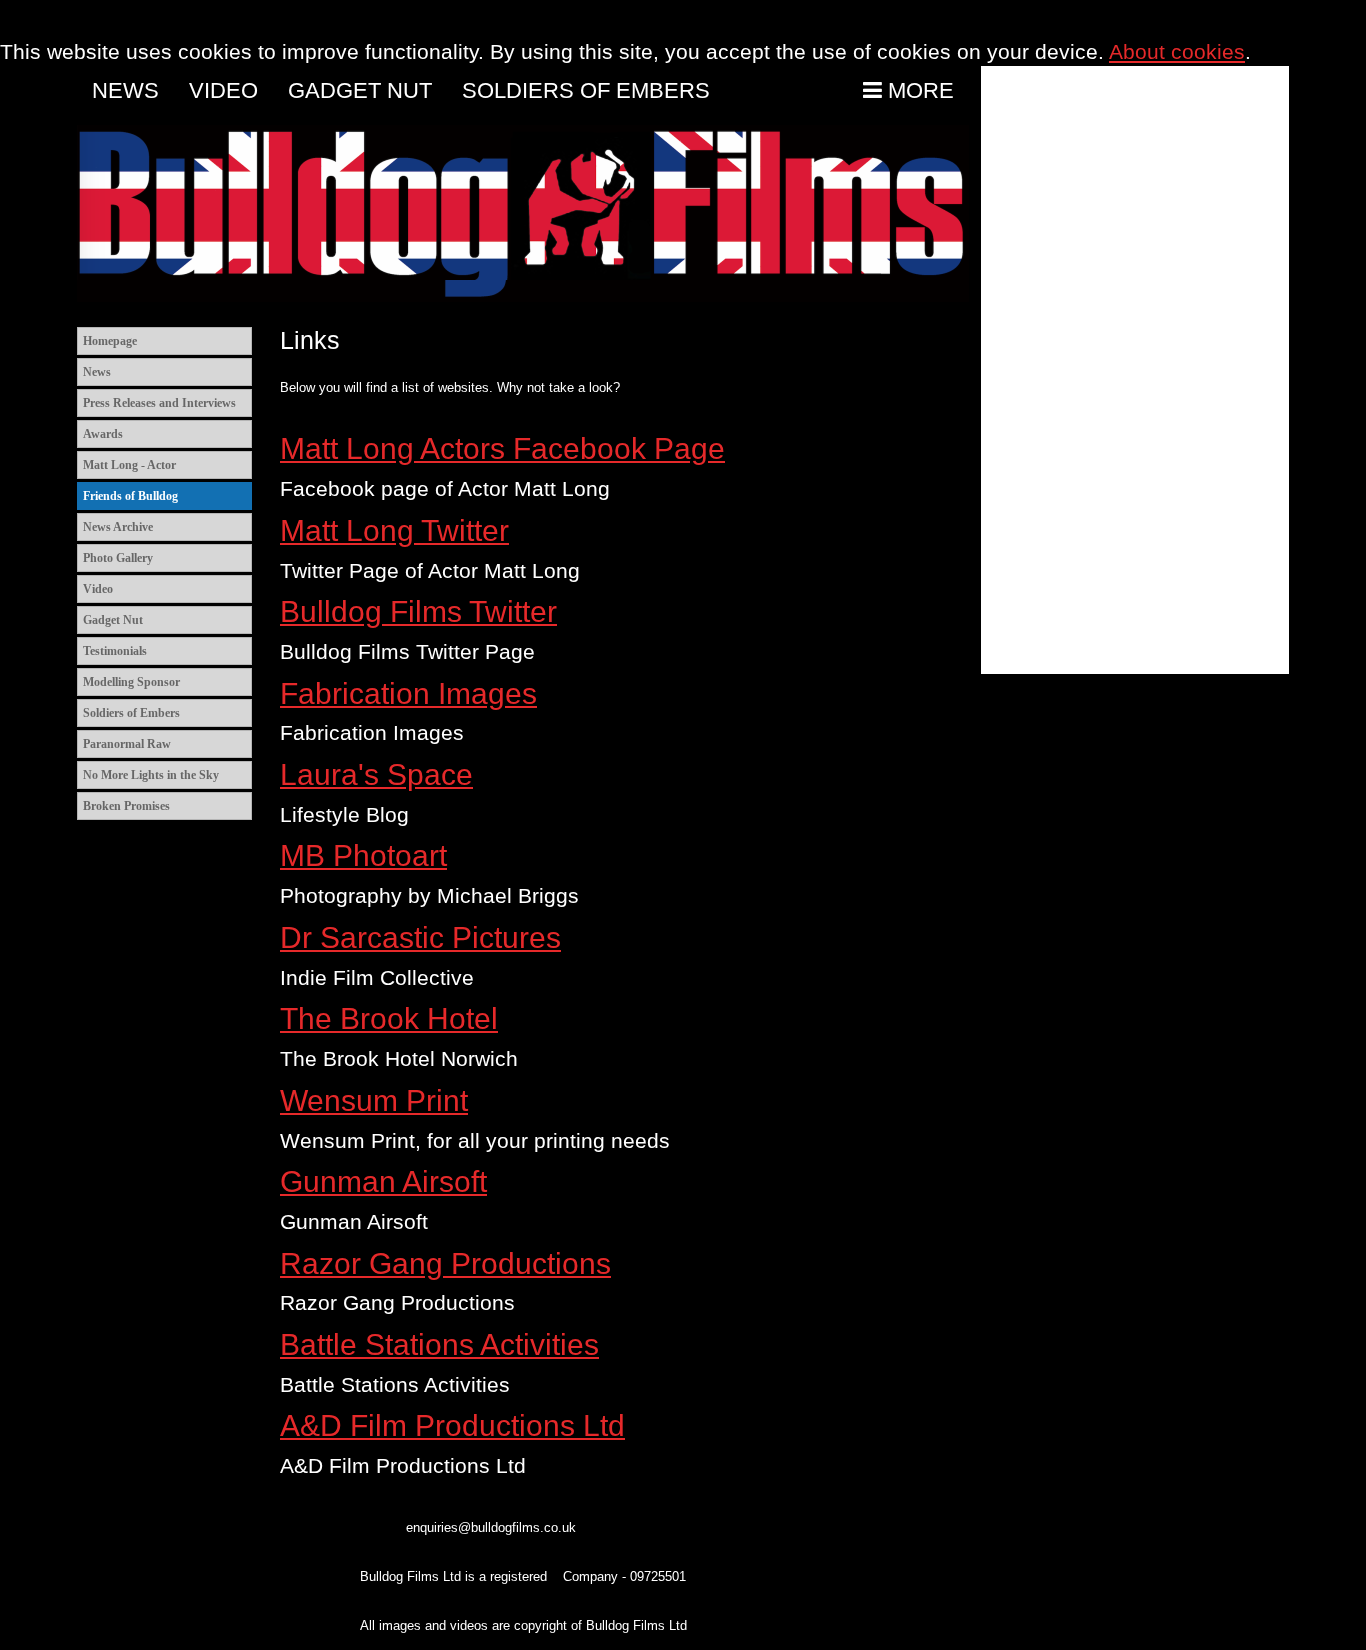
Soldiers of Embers (586, 90)
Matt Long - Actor (129, 465)
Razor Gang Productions (445, 1263)
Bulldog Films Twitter (418, 611)
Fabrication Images (408, 693)
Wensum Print (374, 1100)
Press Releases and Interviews (159, 403)
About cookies (1177, 52)
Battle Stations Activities (439, 1344)
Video (223, 90)
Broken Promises (126, 806)
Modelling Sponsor (131, 682)
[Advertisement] (1135, 370)
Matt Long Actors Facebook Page (502, 448)
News (125, 90)
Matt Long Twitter (394, 530)
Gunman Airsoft (383, 1181)
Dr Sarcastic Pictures (420, 937)
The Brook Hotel (389, 1018)
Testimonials (115, 651)
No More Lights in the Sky (151, 775)
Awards (103, 434)
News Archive (118, 527)
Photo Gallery (118, 558)
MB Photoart (363, 855)
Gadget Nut (360, 90)
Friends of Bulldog (130, 496)
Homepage (110, 341)
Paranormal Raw (127, 744)
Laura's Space (376, 774)
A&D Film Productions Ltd (452, 1425)
